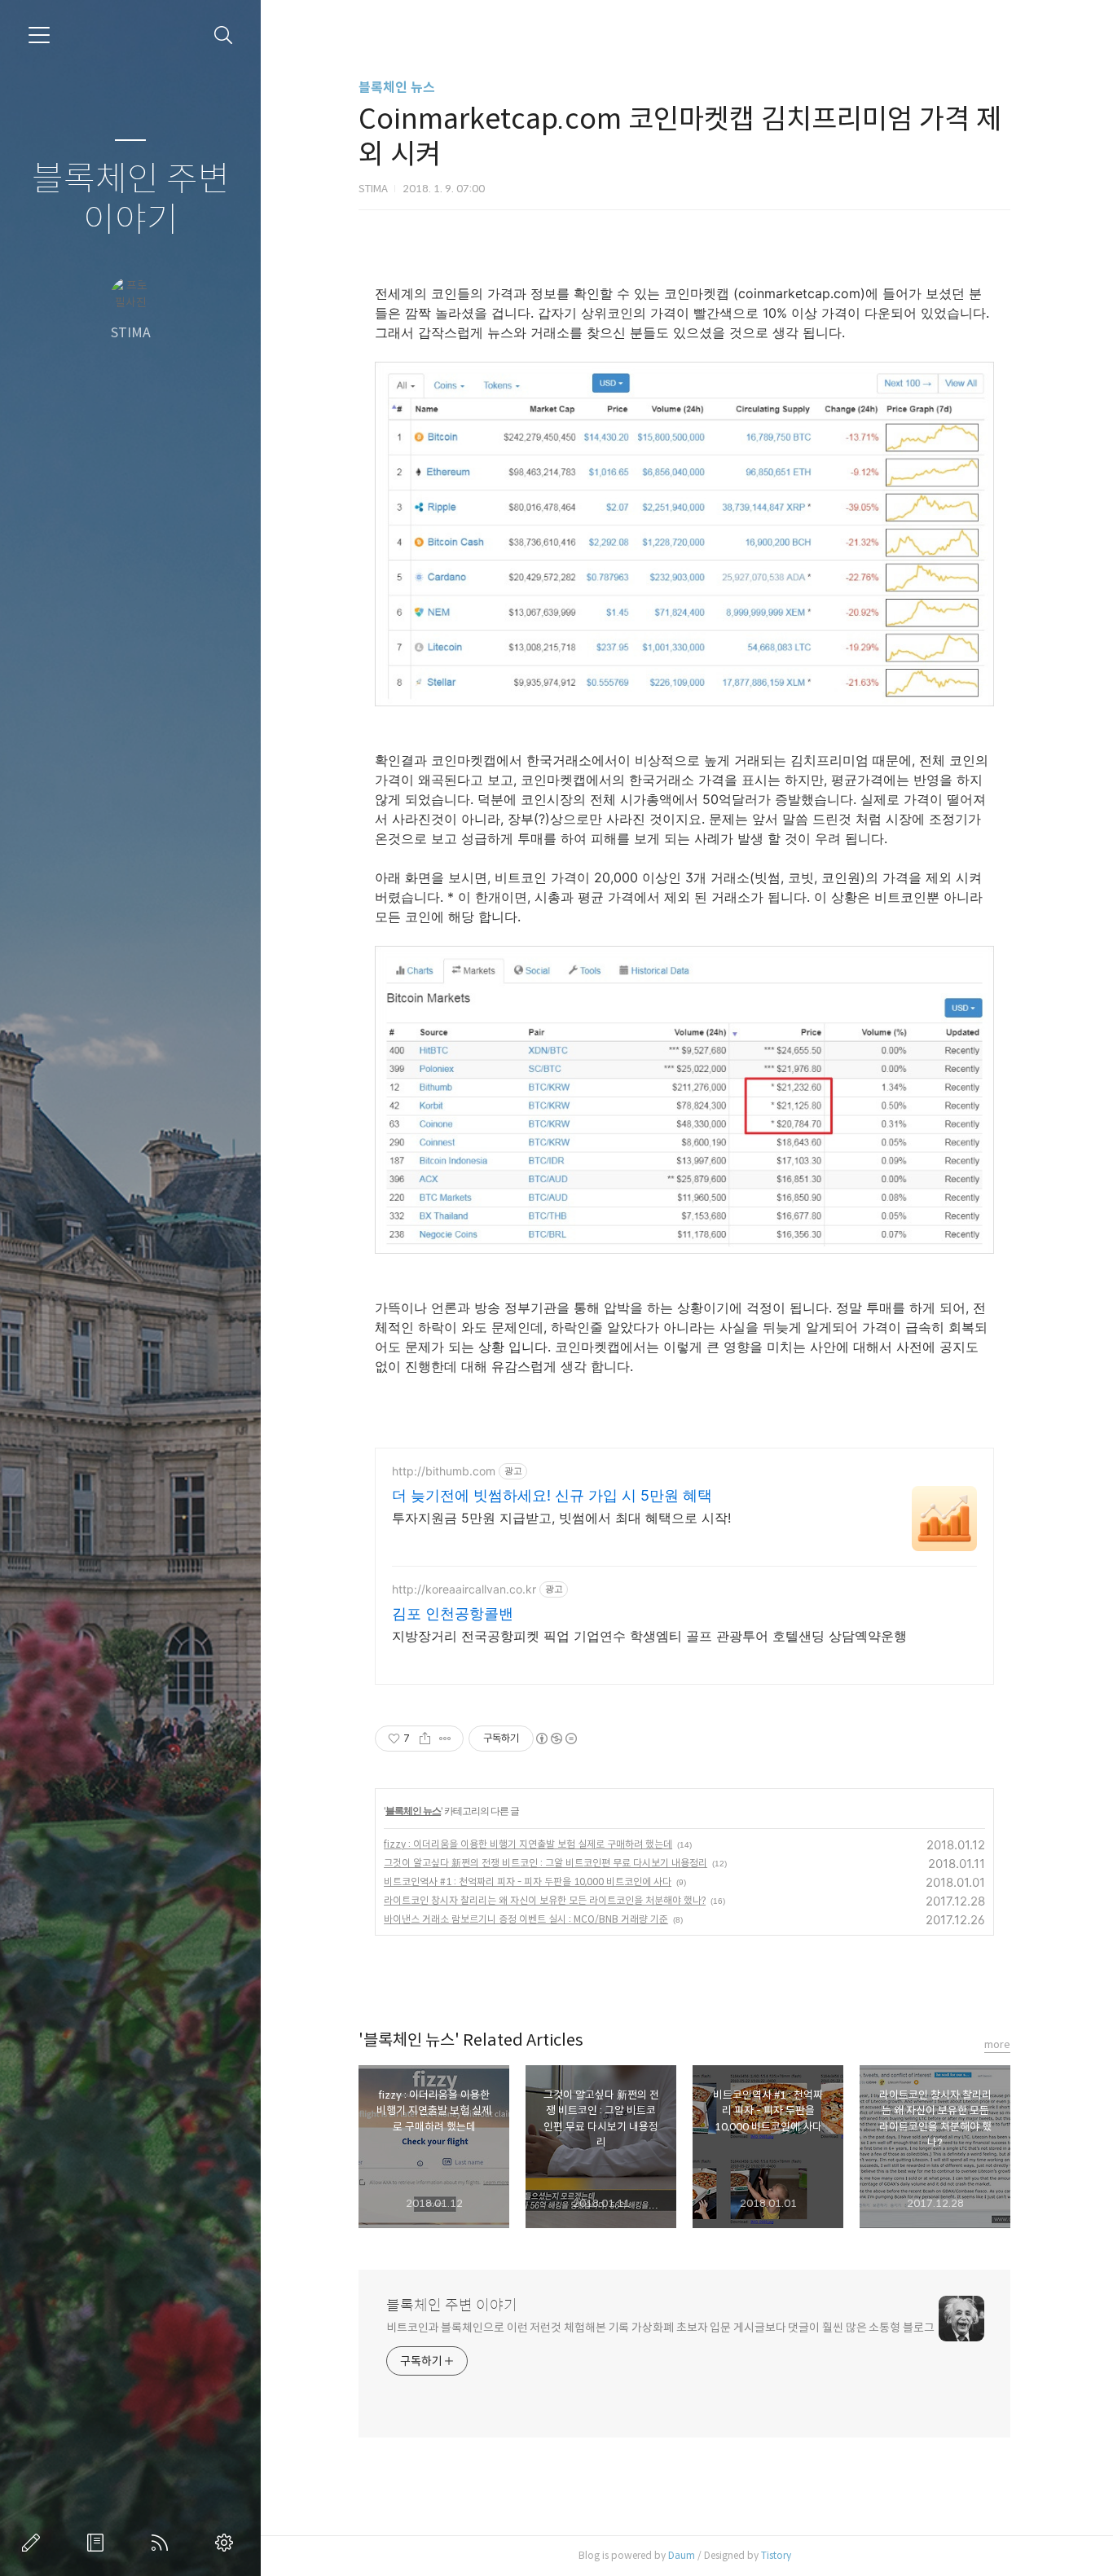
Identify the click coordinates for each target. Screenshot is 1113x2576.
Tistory (776, 2555)
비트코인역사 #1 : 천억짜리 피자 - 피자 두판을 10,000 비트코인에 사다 (528, 1881)
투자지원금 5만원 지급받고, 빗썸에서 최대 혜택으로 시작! (561, 1518)
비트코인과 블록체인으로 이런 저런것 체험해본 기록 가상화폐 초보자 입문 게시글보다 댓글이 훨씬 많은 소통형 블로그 (660, 2328)
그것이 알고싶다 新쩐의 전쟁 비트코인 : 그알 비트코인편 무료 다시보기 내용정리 (546, 1863)
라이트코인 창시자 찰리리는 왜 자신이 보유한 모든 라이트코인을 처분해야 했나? (545, 1900)
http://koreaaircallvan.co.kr (464, 1589)
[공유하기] (425, 1739)
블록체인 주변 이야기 (131, 200)
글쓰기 (34, 2543)
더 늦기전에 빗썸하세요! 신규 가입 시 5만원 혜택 (552, 1495)
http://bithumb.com (444, 1471)
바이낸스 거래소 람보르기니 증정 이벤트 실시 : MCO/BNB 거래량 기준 (526, 1919)
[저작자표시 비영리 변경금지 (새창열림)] (556, 1739)
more (997, 2044)
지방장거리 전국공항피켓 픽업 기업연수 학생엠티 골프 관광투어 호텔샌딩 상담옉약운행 (649, 1636)
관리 (227, 2543)
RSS (163, 2543)
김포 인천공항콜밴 (453, 1613)
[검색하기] (224, 35)
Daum (682, 2555)
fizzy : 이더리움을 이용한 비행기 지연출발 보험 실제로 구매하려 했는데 (528, 1844)
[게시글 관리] (445, 1739)
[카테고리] (39, 35)
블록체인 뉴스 (397, 88)
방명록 (99, 2543)
